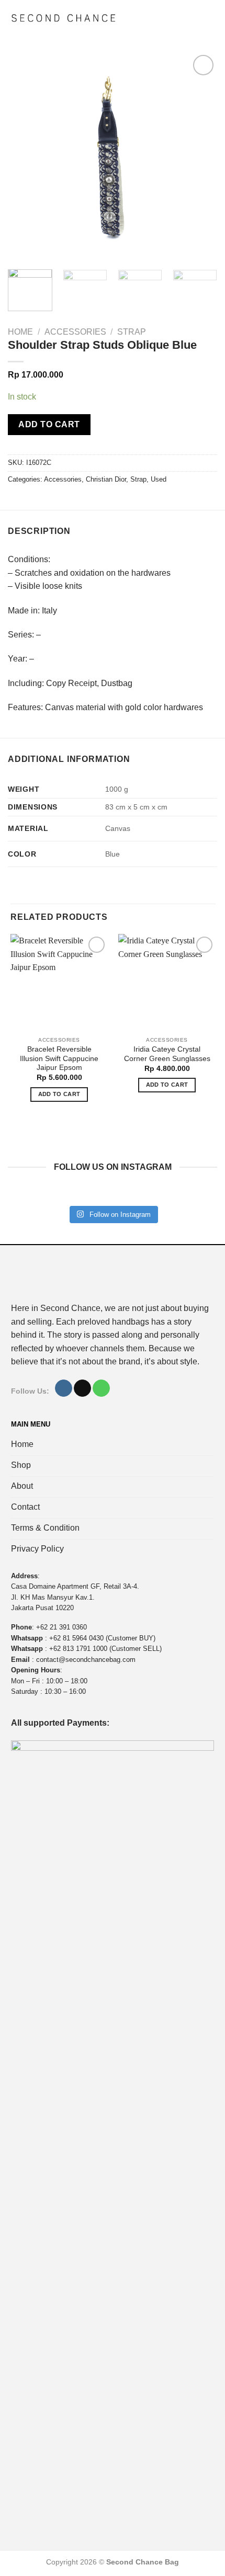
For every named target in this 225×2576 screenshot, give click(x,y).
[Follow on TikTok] (82, 1388)
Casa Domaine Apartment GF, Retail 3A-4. (75, 1586)
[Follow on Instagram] (64, 1388)
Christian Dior (106, 479)
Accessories (75, 332)
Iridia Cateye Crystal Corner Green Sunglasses (167, 1054)
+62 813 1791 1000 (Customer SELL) (105, 1649)
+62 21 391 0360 (61, 1627)
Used (159, 479)
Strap (132, 332)
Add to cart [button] (59, 1094)
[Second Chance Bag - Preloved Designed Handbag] (64, 18)
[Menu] (207, 18)
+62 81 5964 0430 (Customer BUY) (102, 1638)
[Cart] (188, 18)
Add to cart (49, 424)
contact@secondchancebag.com (86, 1660)
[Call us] (101, 1388)
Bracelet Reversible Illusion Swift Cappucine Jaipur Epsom (59, 1058)
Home (20, 332)
